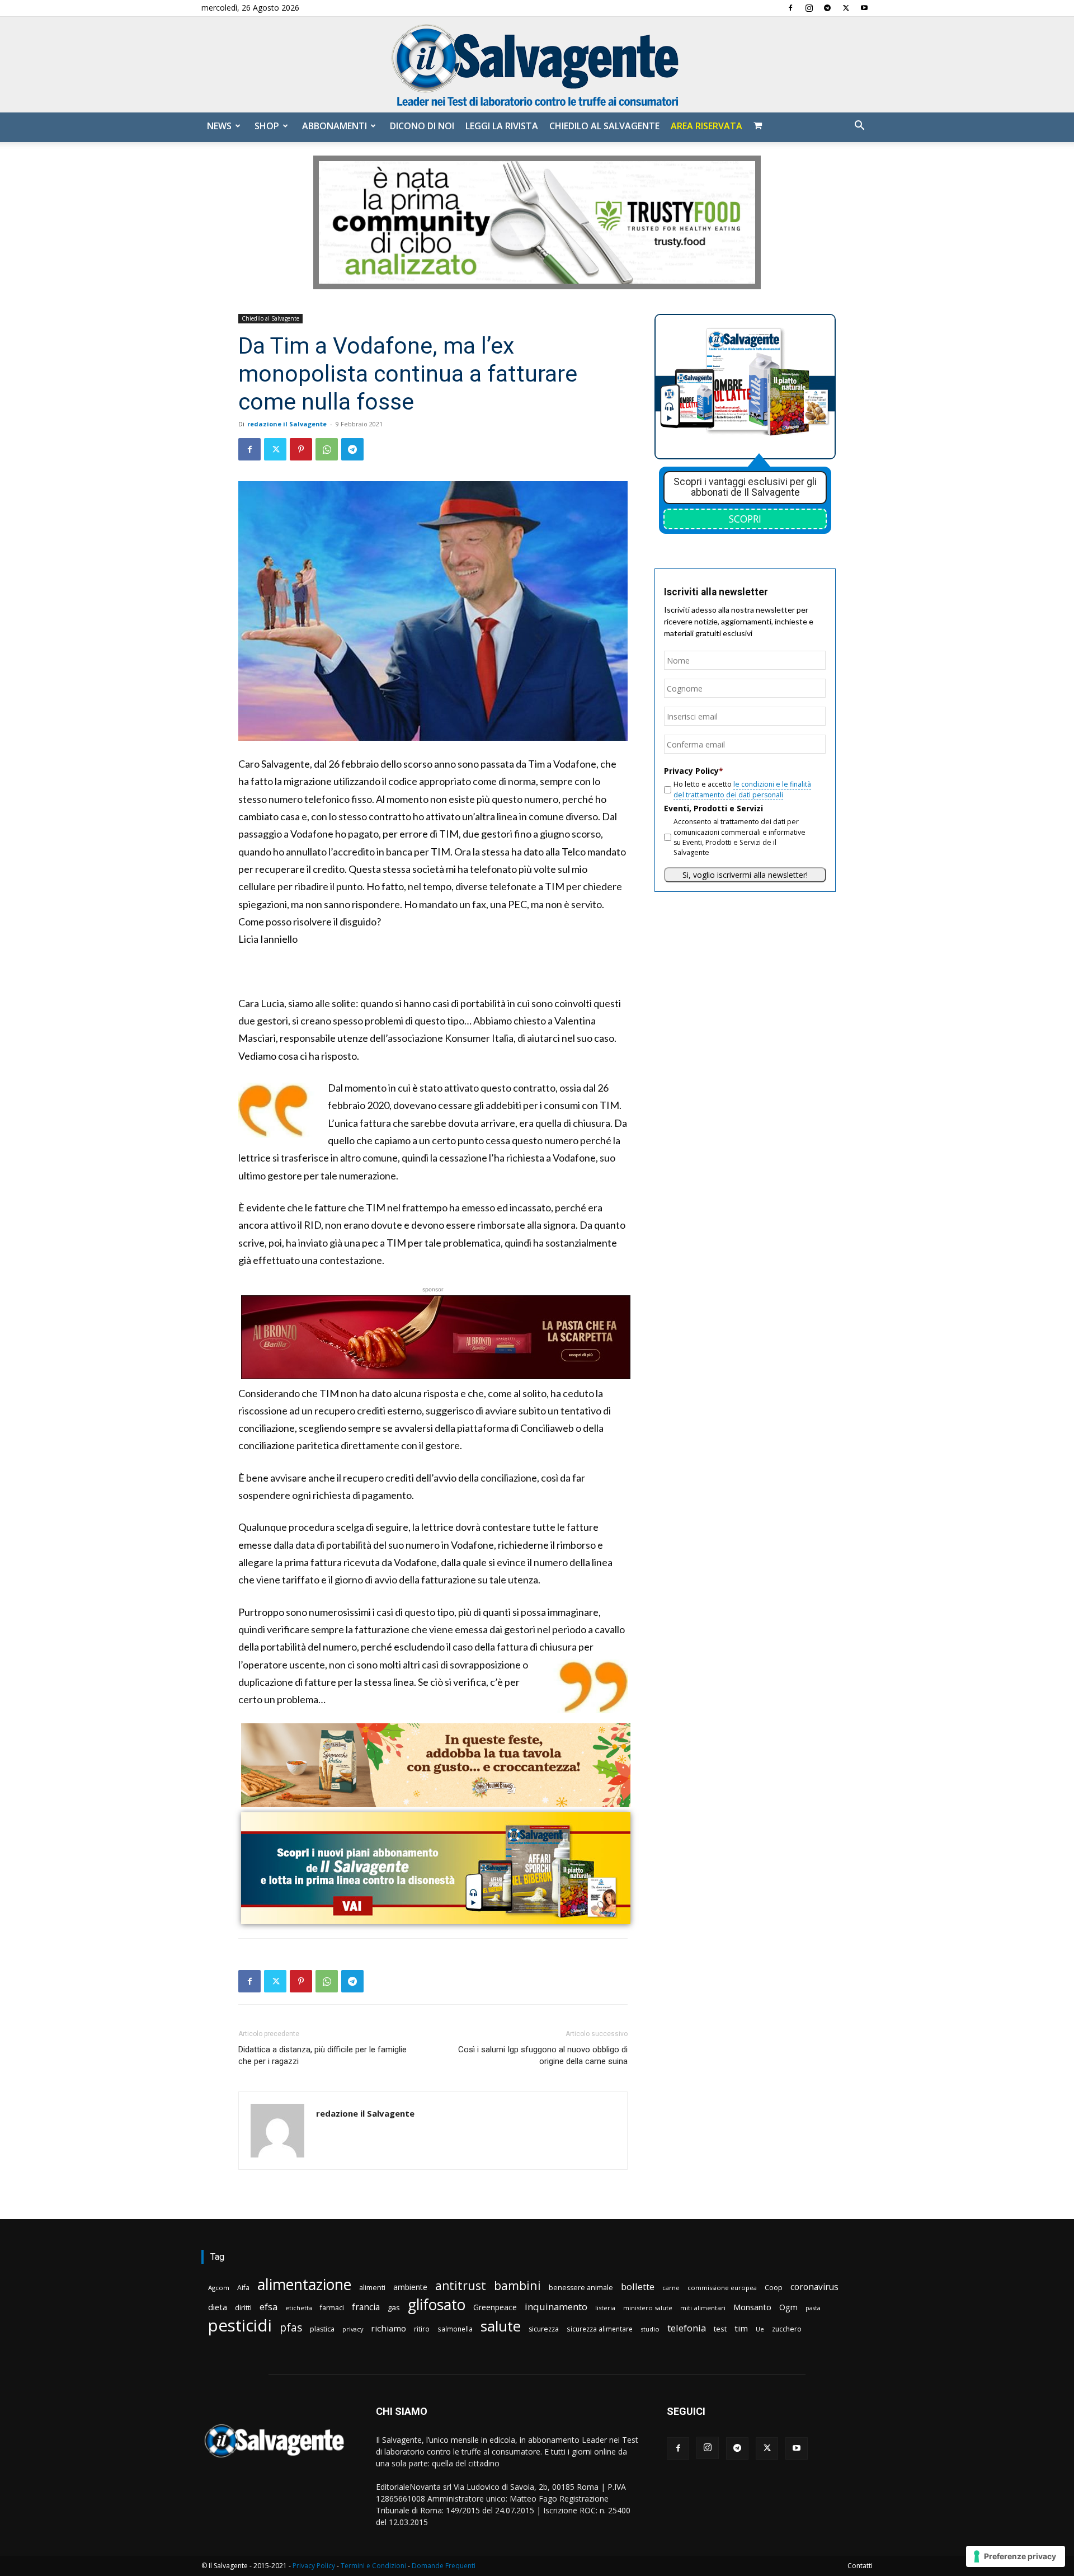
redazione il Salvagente (287, 424)
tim (741, 2328)
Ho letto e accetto (742, 789)
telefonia (687, 2328)
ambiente (410, 2287)
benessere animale (581, 2288)
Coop (774, 2287)
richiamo (388, 2328)
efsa (268, 2307)
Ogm (788, 2307)
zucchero (787, 2329)
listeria (605, 2308)
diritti (243, 2307)
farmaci (332, 2308)
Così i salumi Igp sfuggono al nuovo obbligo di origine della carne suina (543, 2055)
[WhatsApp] (327, 449)
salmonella (455, 2329)
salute (501, 2326)
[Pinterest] (301, 449)
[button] (859, 127)
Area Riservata (706, 126)
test (720, 2329)
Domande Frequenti (444, 2566)
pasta (813, 2308)
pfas (291, 2328)
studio (650, 2329)
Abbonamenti (335, 126)
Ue (760, 2329)
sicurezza (544, 2329)
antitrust (461, 2285)
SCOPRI (745, 519)
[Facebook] (790, 8)
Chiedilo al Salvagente (604, 126)
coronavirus (814, 2287)
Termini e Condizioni (373, 2566)
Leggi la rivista (502, 126)
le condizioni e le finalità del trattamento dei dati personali (742, 789)
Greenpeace (495, 2307)
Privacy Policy (314, 2566)
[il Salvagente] (537, 65)
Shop (267, 126)
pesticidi (240, 2326)
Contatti (860, 2566)
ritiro (422, 2329)
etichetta (299, 2308)
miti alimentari (703, 2308)
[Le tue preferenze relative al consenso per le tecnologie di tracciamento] (1016, 2556)
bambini (517, 2285)
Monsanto (752, 2307)
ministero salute (648, 2308)
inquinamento (556, 2307)
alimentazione (304, 2284)
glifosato (437, 2305)
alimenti (372, 2288)
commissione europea (722, 2288)
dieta (218, 2307)
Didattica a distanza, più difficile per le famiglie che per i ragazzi (322, 2055)
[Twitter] (846, 8)
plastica (322, 2329)
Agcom (219, 2288)
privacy (353, 2329)
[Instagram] (809, 8)
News (219, 126)
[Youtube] (864, 8)
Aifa (243, 2288)
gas (394, 2307)
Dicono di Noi (422, 126)
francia (366, 2307)
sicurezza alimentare (600, 2329)
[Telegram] (827, 8)
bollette (638, 2286)
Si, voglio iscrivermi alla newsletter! (745, 875)
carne (671, 2288)
